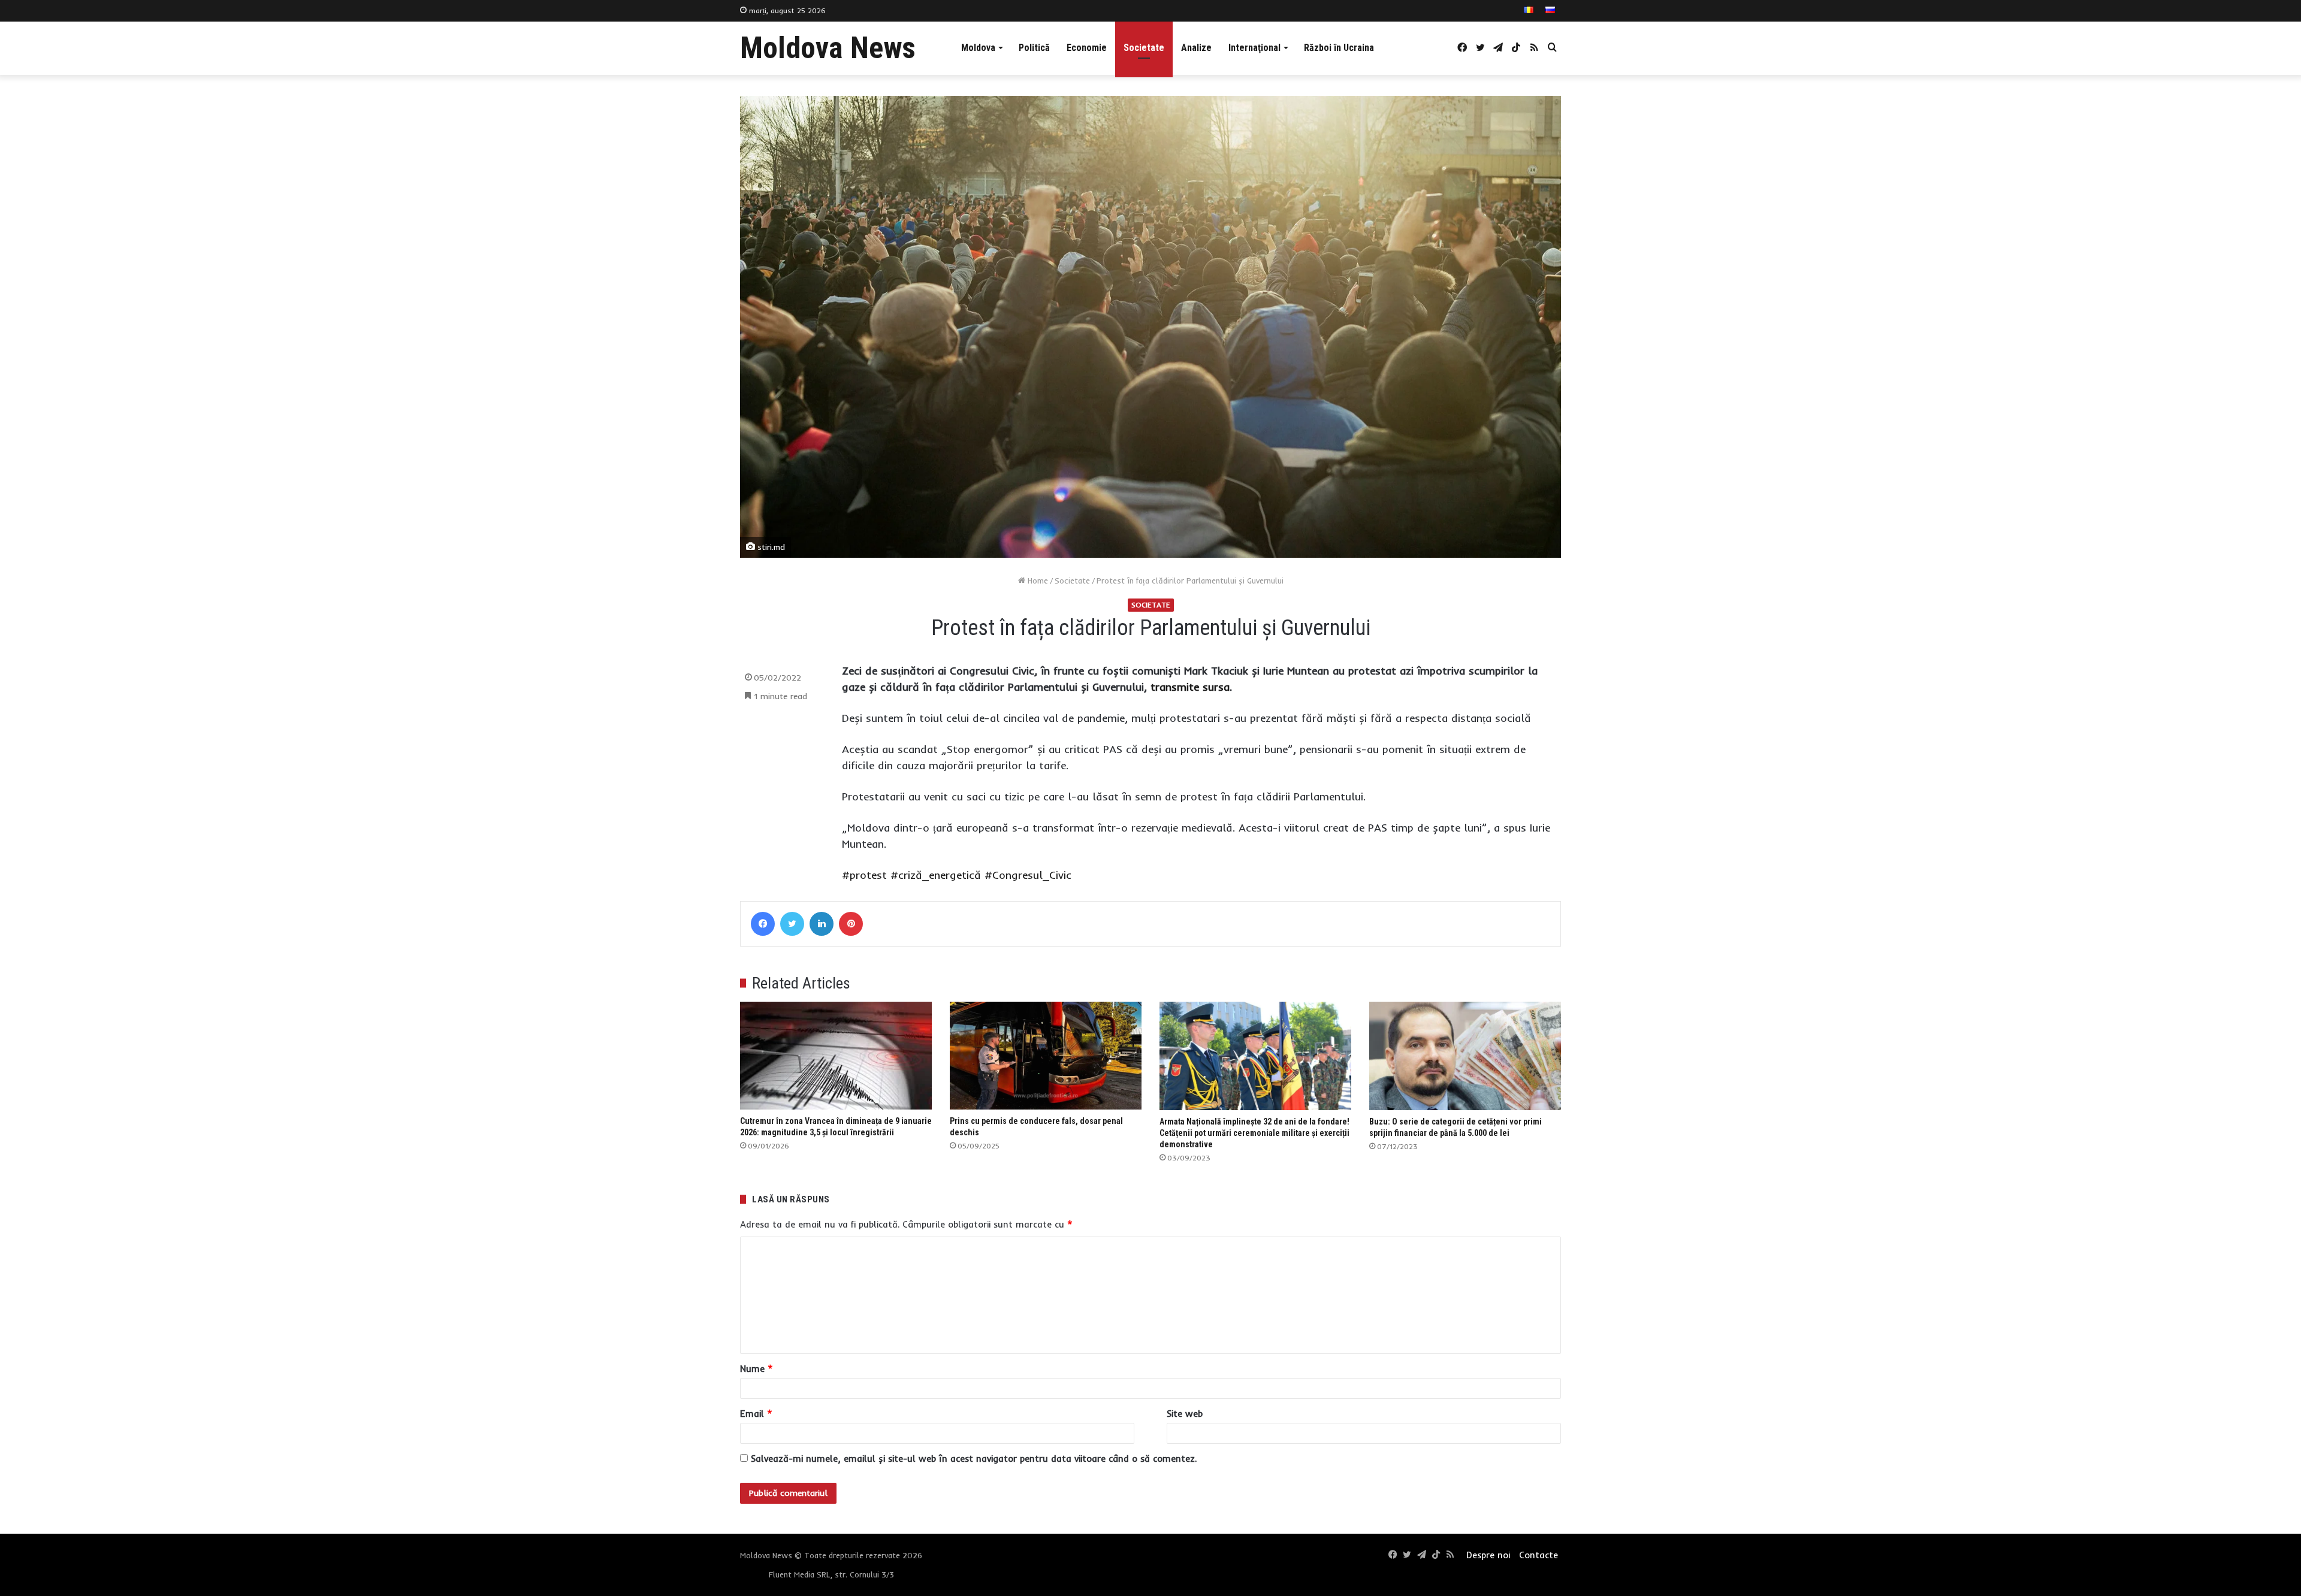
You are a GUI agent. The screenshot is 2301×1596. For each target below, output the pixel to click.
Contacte (1538, 1555)
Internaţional (1254, 48)
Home (1037, 581)
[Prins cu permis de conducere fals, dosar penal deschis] (1046, 1056)
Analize (1196, 48)
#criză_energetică (936, 875)
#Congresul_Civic (1028, 875)
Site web (1185, 1414)
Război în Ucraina (1339, 48)
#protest (864, 875)
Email (756, 1414)
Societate (1144, 48)
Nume (757, 1369)
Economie (1087, 48)
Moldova (978, 48)
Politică (1034, 48)
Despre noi (1488, 1555)
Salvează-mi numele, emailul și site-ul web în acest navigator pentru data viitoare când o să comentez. (974, 1459)
